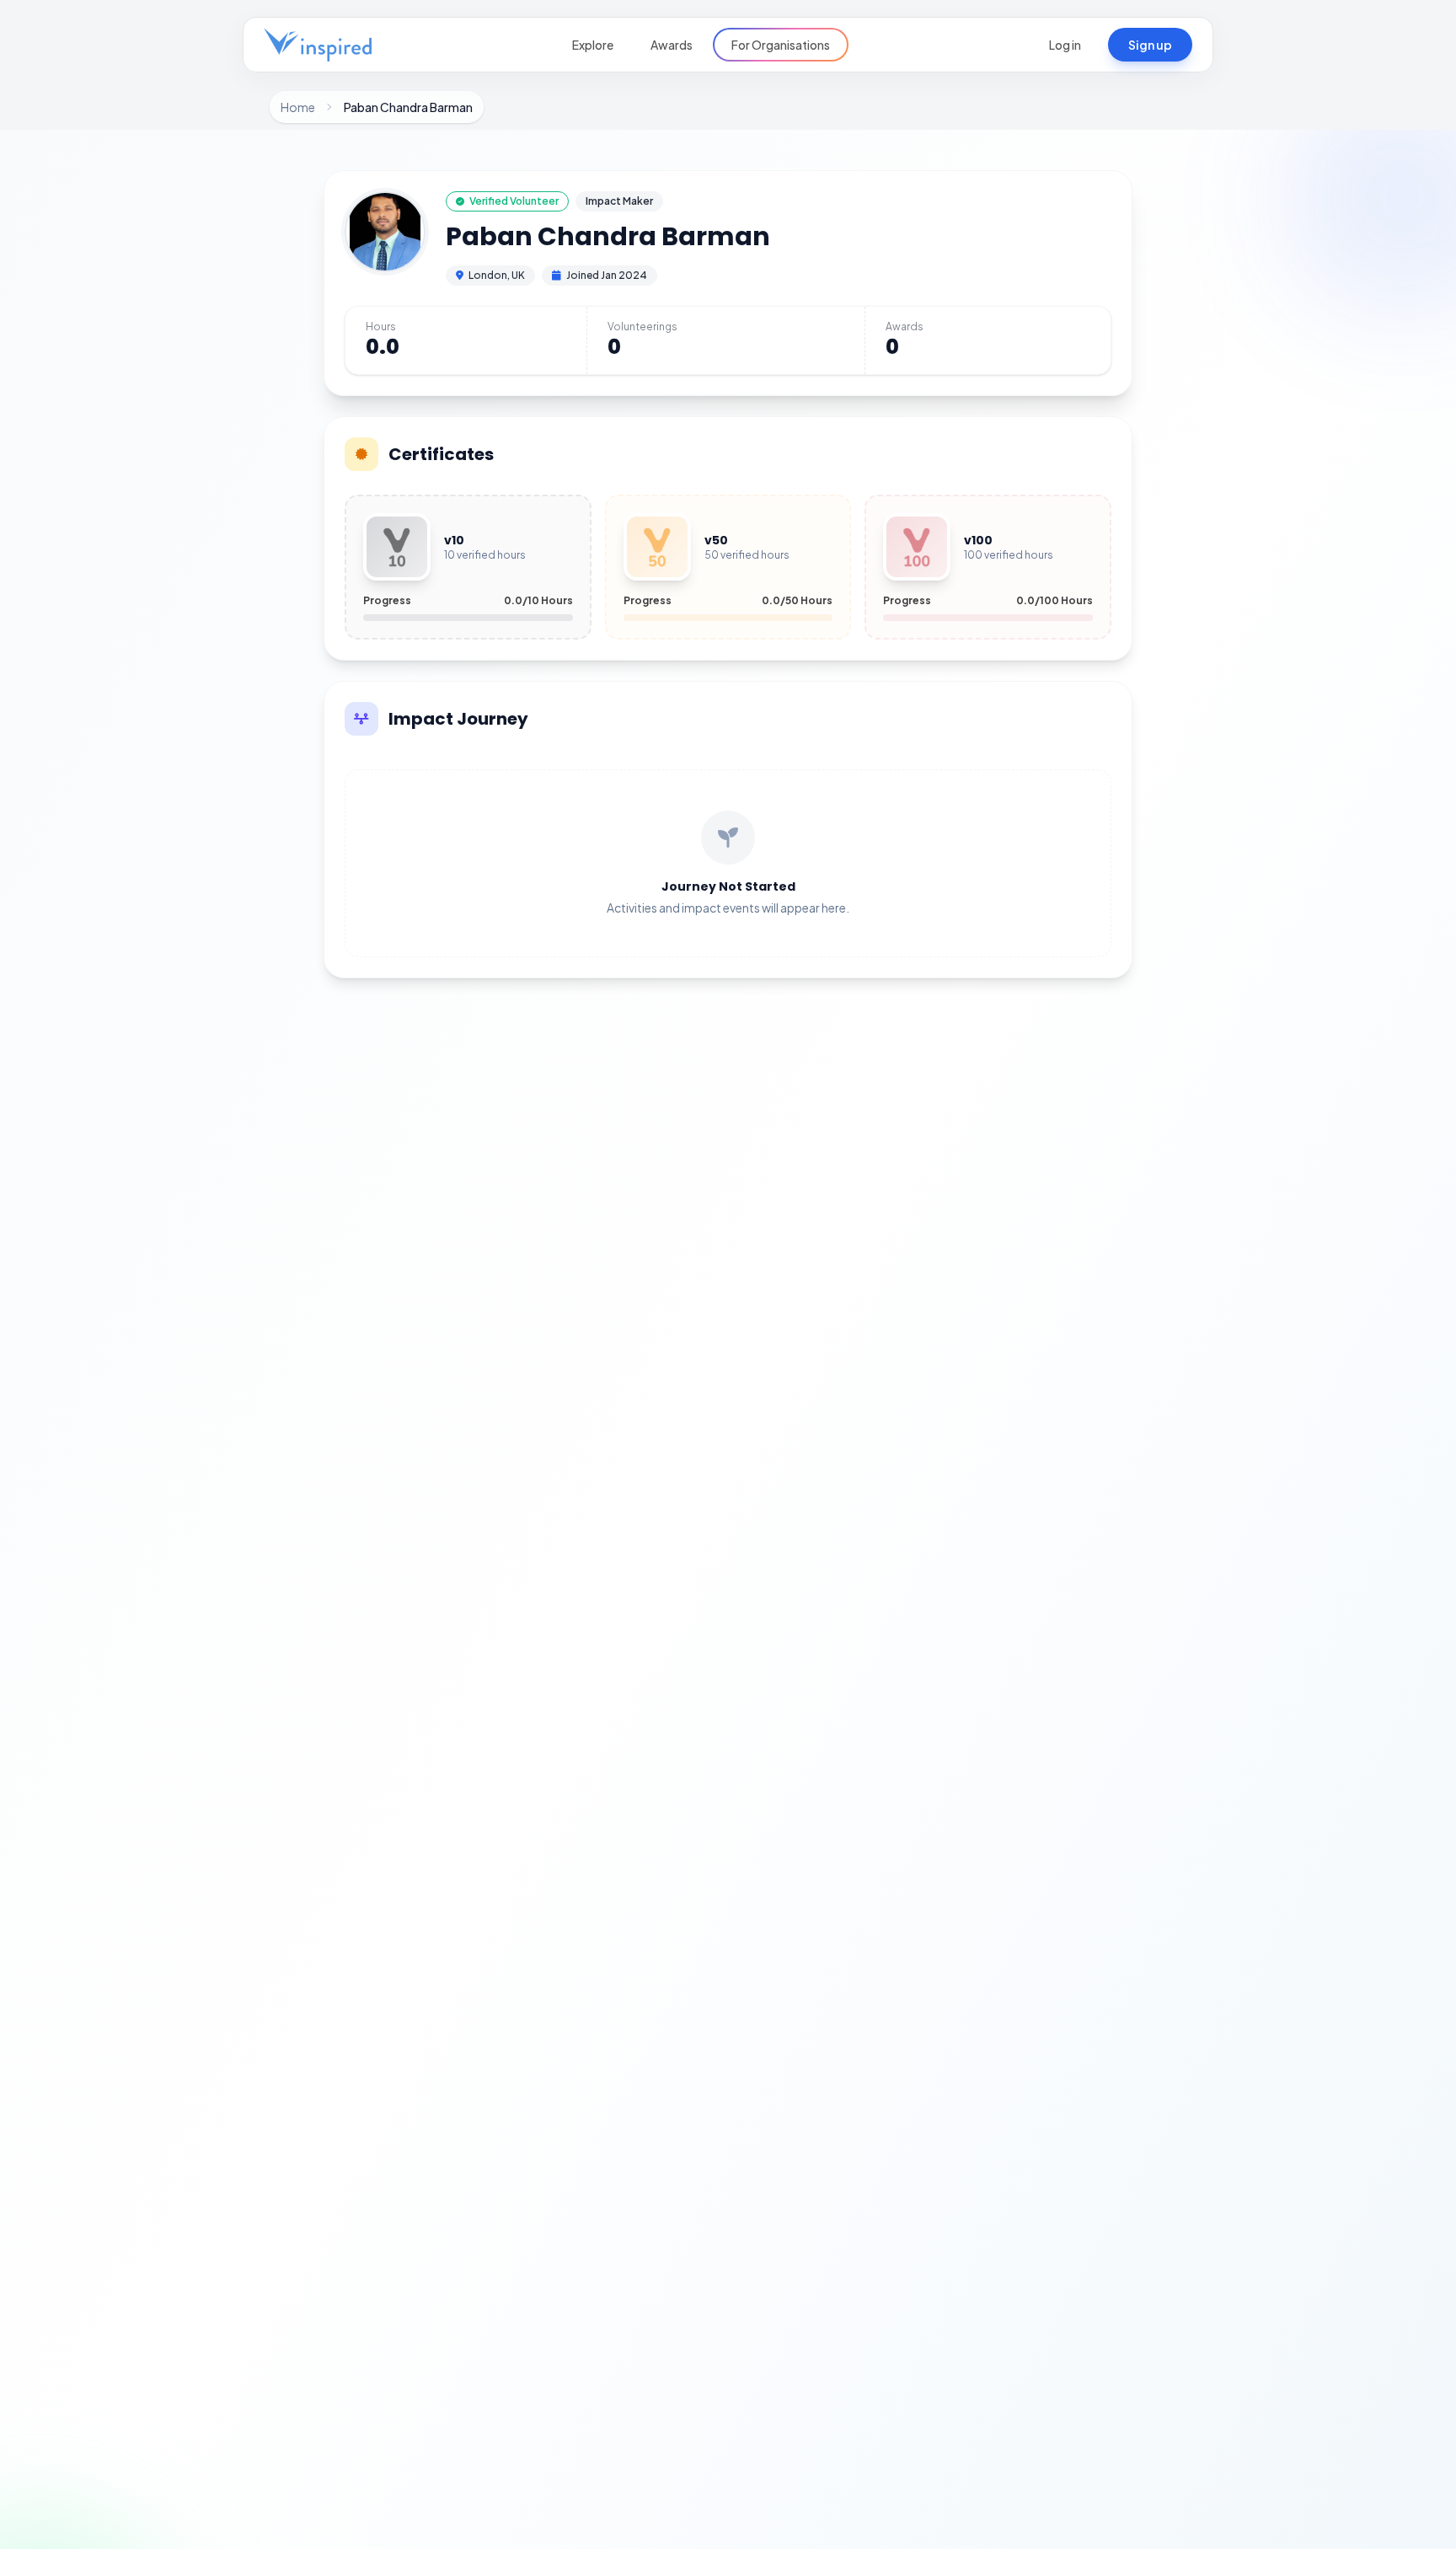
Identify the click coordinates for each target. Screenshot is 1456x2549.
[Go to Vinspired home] (318, 45)
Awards (672, 45)
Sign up (1150, 45)
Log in (1065, 45)
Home (298, 107)
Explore (593, 45)
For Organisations (781, 45)
